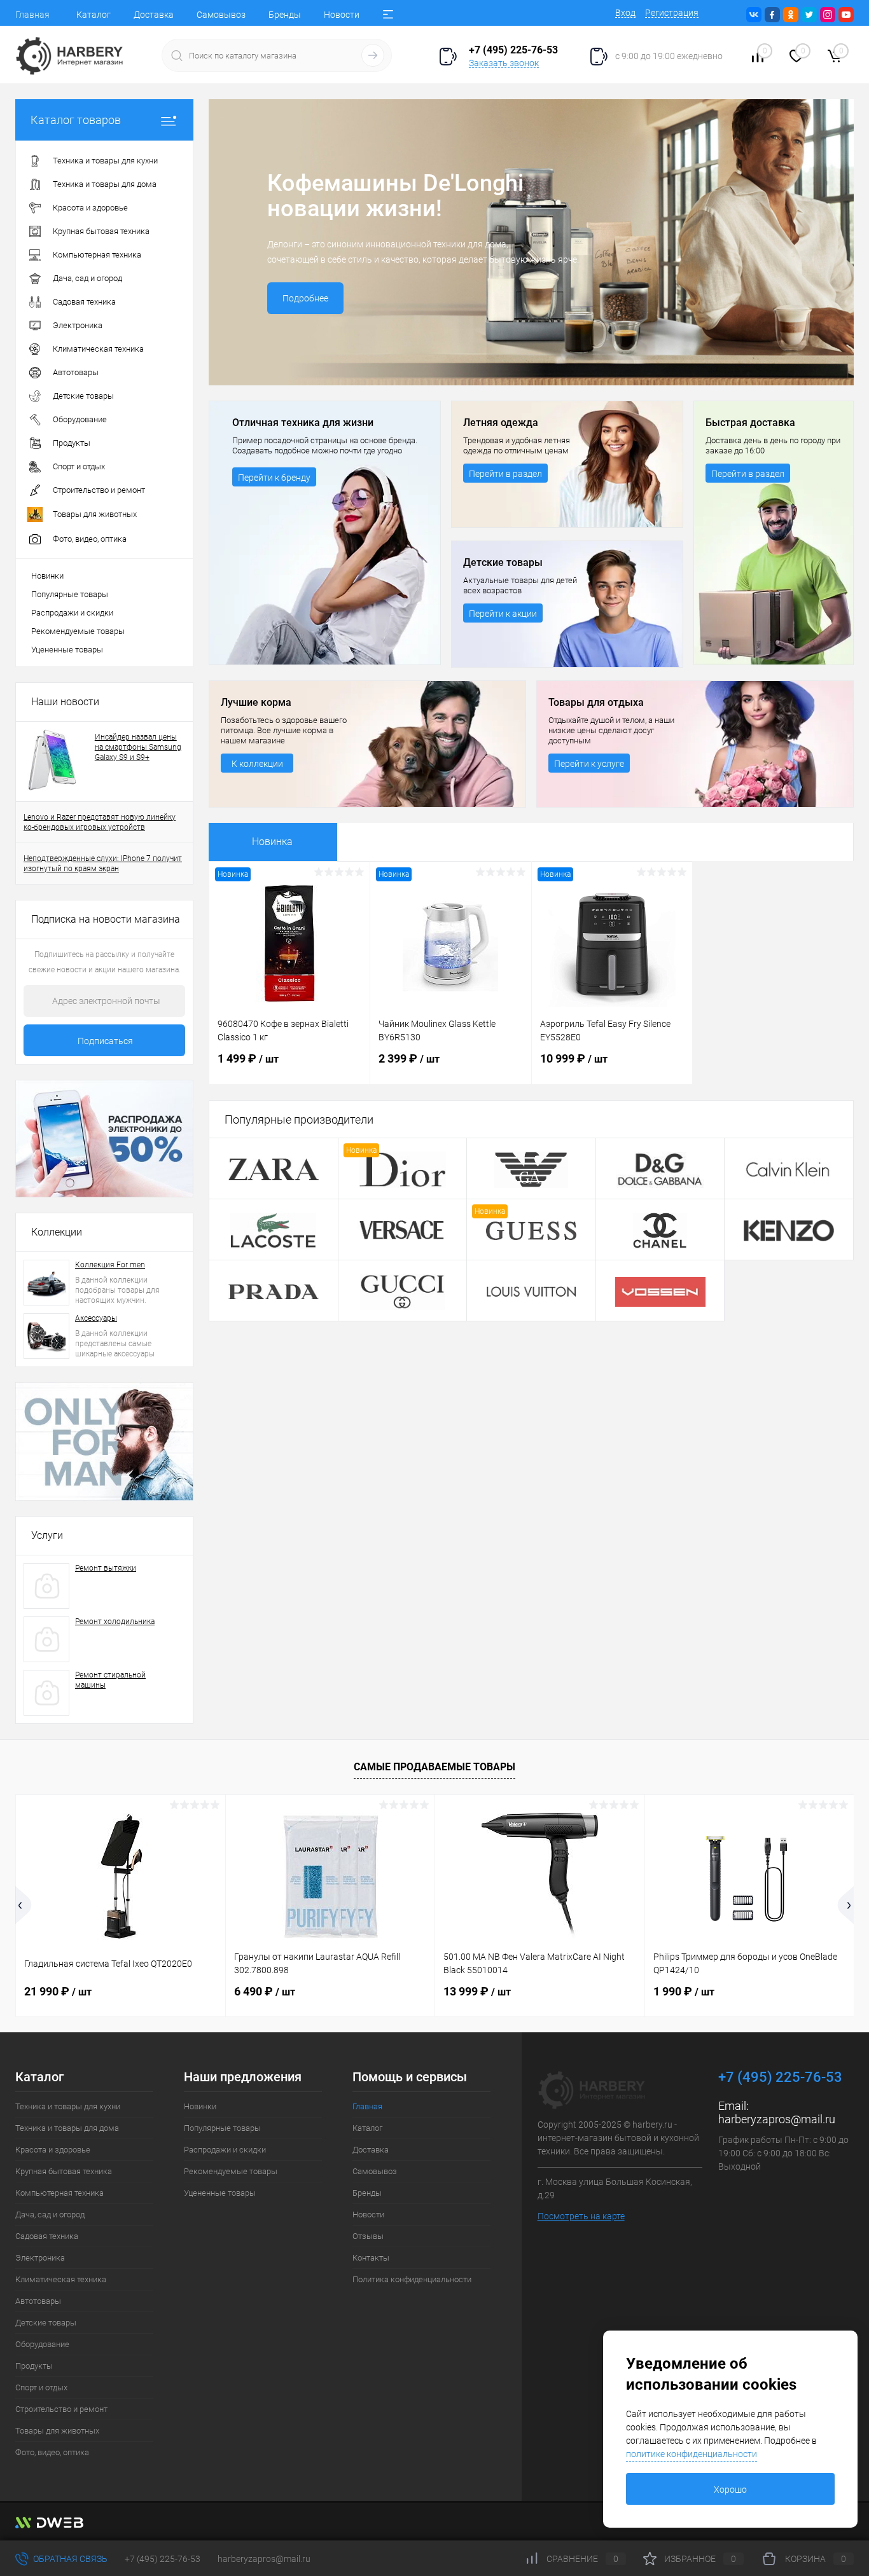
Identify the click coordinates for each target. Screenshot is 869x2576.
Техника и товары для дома (67, 2128)
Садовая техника (47, 2236)
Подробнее (305, 298)
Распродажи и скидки (72, 613)
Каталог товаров (76, 120)
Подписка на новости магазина (106, 919)
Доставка (154, 15)
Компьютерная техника (59, 2193)
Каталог (94, 15)
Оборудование (42, 2344)
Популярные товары (70, 594)
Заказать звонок (504, 63)
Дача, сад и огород (50, 2214)
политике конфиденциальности (692, 2454)
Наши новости (65, 702)
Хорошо (730, 2490)
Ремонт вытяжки (106, 1568)
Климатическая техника (61, 2279)
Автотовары (38, 2301)
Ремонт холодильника (115, 1622)
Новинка (272, 842)
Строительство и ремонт (61, 2409)
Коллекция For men (110, 1265)
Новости (342, 15)
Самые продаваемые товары (434, 1767)
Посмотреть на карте (581, 2216)
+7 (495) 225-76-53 (163, 2559)
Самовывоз (221, 15)
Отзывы (368, 2236)
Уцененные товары (67, 650)
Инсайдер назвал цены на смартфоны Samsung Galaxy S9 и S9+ (138, 747)
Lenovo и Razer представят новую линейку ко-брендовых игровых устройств (100, 822)
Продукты (34, 2366)
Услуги (47, 1535)
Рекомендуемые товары (78, 631)
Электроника (40, 2258)
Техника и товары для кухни (68, 2106)
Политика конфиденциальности (412, 2279)
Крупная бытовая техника (64, 2171)
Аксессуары (96, 1318)
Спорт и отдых (41, 2387)
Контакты (371, 2258)
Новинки (47, 576)
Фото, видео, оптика (52, 2452)
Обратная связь (69, 2559)
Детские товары (46, 2323)
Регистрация (672, 13)
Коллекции (57, 1232)
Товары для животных (57, 2431)
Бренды (285, 15)
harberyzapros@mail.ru (777, 2119)
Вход (625, 13)
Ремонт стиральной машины (110, 1680)
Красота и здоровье (53, 2150)
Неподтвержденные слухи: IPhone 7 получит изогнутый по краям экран (103, 864)
